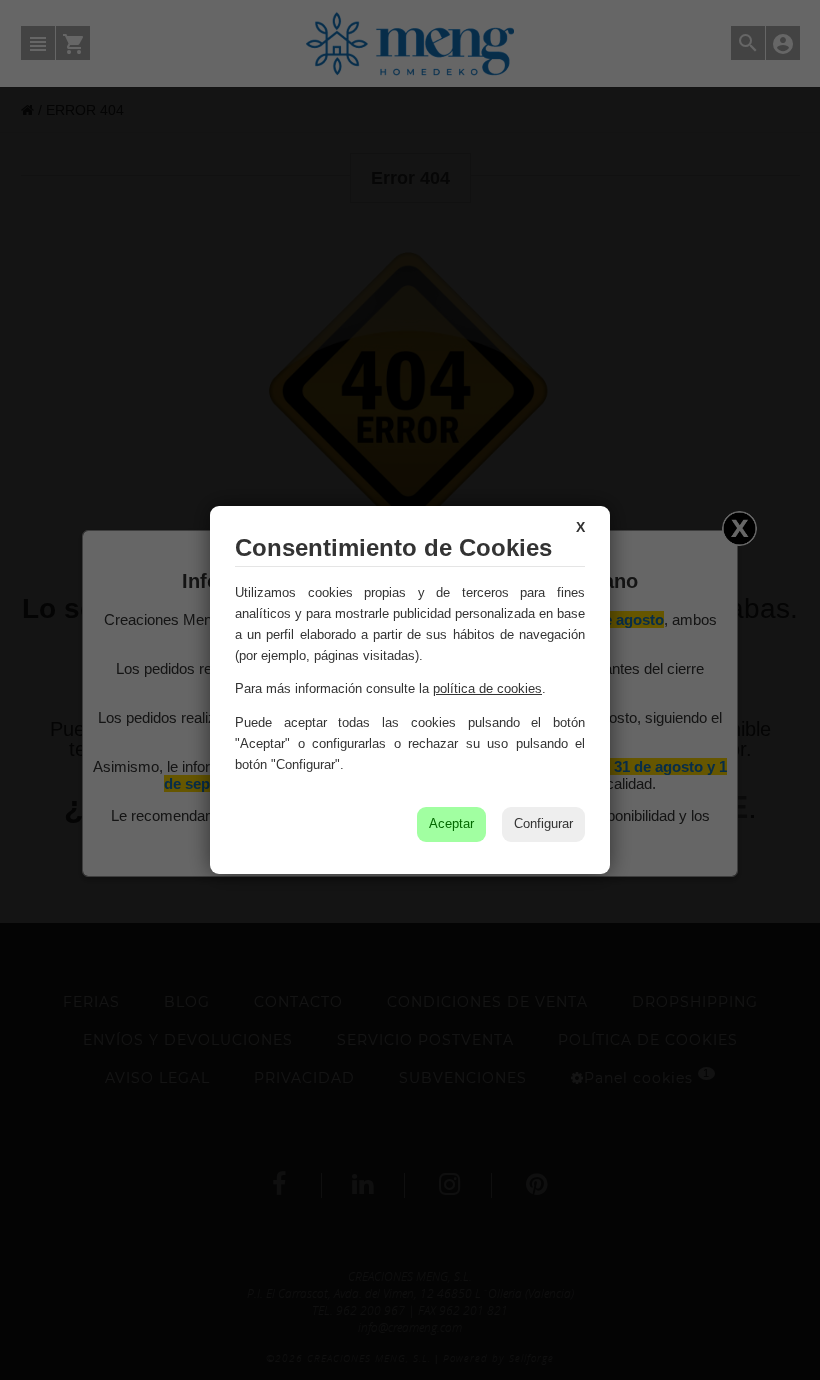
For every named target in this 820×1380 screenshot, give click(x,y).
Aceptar (451, 823)
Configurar (543, 823)
